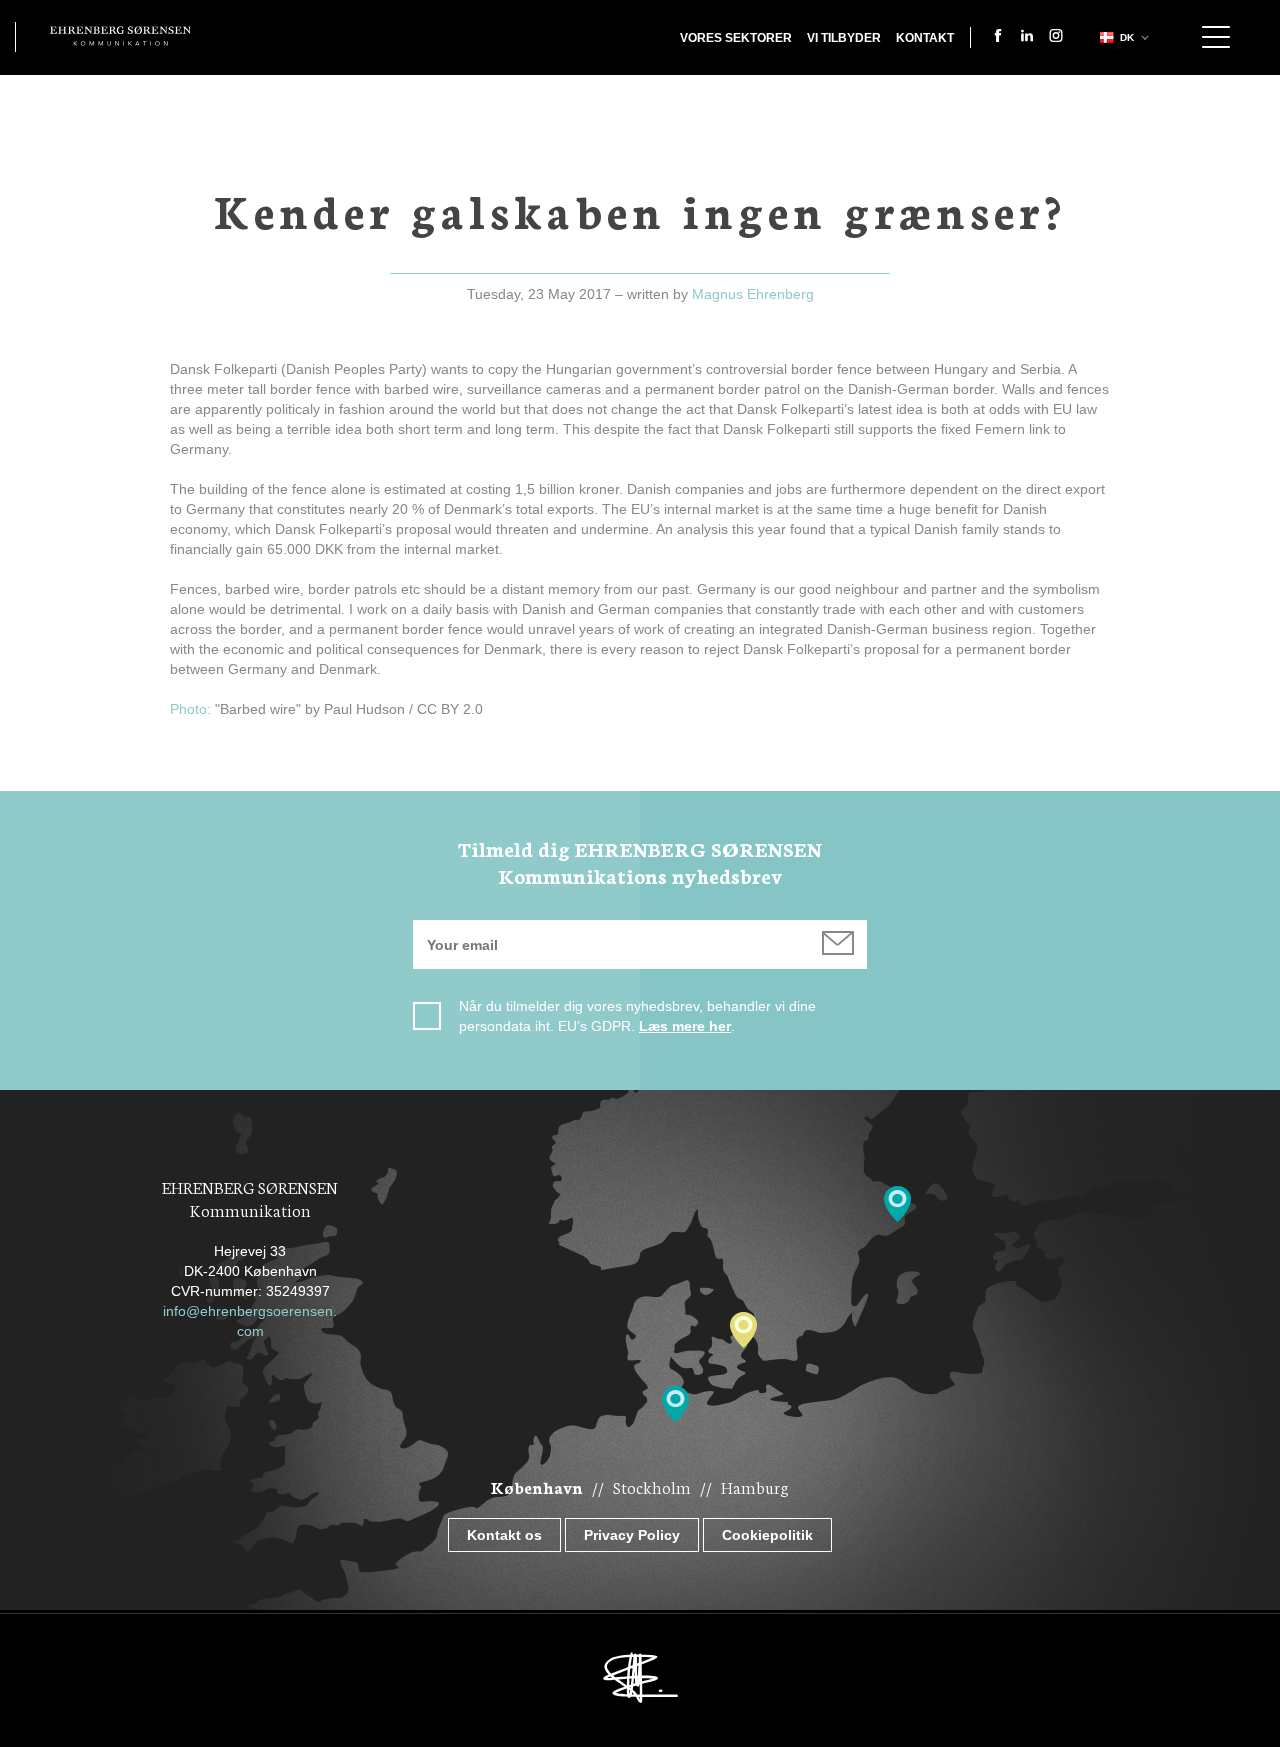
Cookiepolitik (767, 1535)
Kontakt (925, 38)
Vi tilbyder (844, 38)
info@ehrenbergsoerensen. (250, 1311)
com (250, 1331)
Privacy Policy (632, 1535)
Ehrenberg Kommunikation (120, 36)
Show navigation (1216, 37)
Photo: (190, 709)
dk (1127, 37)
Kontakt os (504, 1535)
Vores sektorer (736, 38)
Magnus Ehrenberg (753, 294)
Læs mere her (685, 1026)
